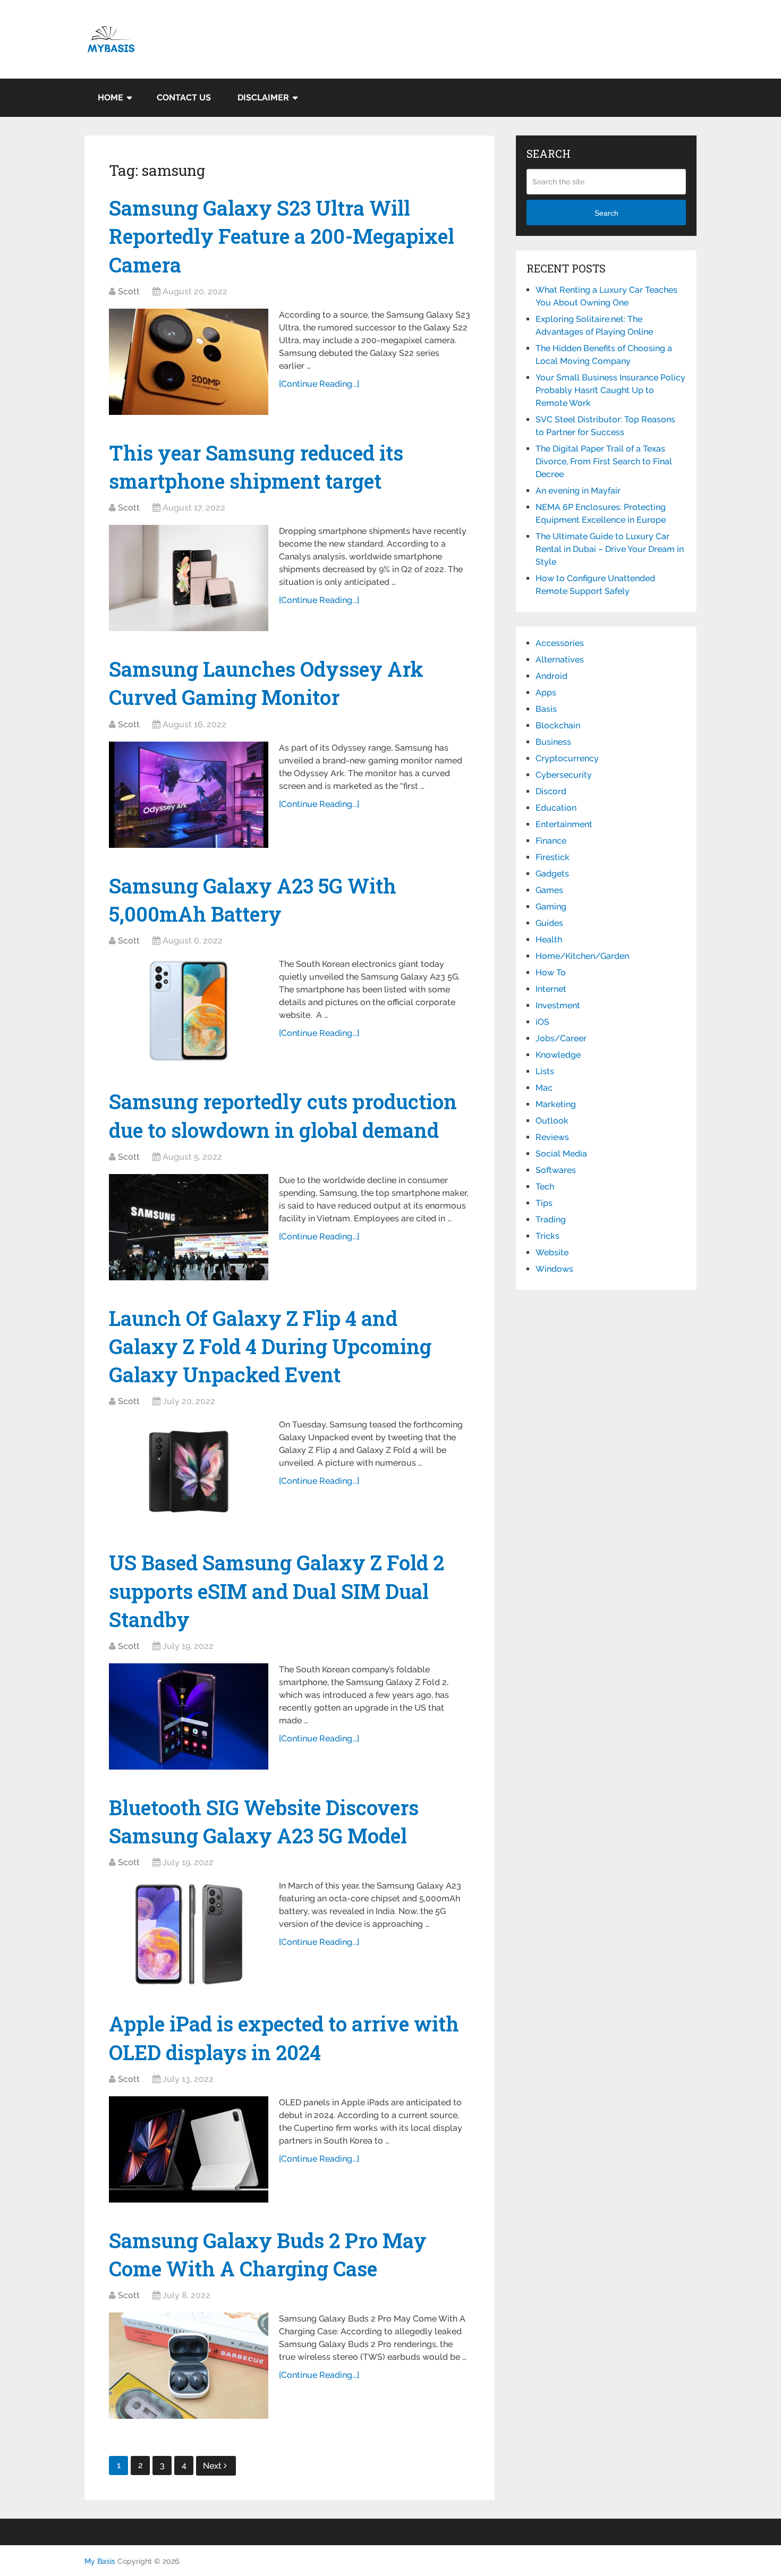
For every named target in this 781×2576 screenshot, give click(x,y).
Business (553, 742)
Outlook (552, 1121)
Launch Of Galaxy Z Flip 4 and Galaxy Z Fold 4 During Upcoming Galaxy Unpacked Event (270, 1346)
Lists (545, 1071)
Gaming (551, 907)
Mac (544, 1088)
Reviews (552, 1137)
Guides (549, 923)
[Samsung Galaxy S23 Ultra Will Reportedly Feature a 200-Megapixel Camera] (189, 362)
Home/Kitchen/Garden (582, 956)
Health (549, 940)
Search (606, 213)
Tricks (547, 1236)
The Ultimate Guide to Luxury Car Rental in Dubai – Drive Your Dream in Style (610, 549)
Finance (551, 841)
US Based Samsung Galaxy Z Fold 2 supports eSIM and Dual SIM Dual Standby (277, 1591)
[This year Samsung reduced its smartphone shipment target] (189, 578)
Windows (554, 1269)
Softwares (556, 1170)
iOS (542, 1022)
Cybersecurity (564, 775)
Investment (558, 1005)
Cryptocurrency (567, 758)
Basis (546, 709)
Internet (551, 989)
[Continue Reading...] (319, 384)
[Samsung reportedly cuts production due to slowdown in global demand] (189, 1227)
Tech (545, 1187)
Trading (551, 1219)
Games (549, 890)
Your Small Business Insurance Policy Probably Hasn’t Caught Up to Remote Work (610, 390)
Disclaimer (263, 97)
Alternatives (560, 660)
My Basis (100, 2561)
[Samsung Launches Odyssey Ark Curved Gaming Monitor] (189, 795)
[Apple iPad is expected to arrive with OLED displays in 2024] (189, 2149)
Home (111, 97)
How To (551, 972)
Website (552, 1252)
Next (213, 2466)
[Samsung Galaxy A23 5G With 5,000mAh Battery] (189, 1011)
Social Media (561, 1154)
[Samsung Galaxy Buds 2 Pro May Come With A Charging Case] (189, 2366)
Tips (544, 1203)
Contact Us (184, 97)
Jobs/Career (561, 1038)
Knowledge (558, 1055)
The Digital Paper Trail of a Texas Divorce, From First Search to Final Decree (604, 461)
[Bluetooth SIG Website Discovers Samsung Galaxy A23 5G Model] (189, 1933)
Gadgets (552, 874)
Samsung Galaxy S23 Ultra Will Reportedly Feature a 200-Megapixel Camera (282, 236)
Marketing (556, 1104)
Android (551, 676)
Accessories (560, 643)
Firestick (553, 857)
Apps (546, 692)
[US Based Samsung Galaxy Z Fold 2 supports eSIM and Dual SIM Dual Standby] (189, 1716)
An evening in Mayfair (578, 491)
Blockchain (558, 725)
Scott (129, 291)
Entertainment (564, 824)
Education (556, 808)
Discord (551, 791)
